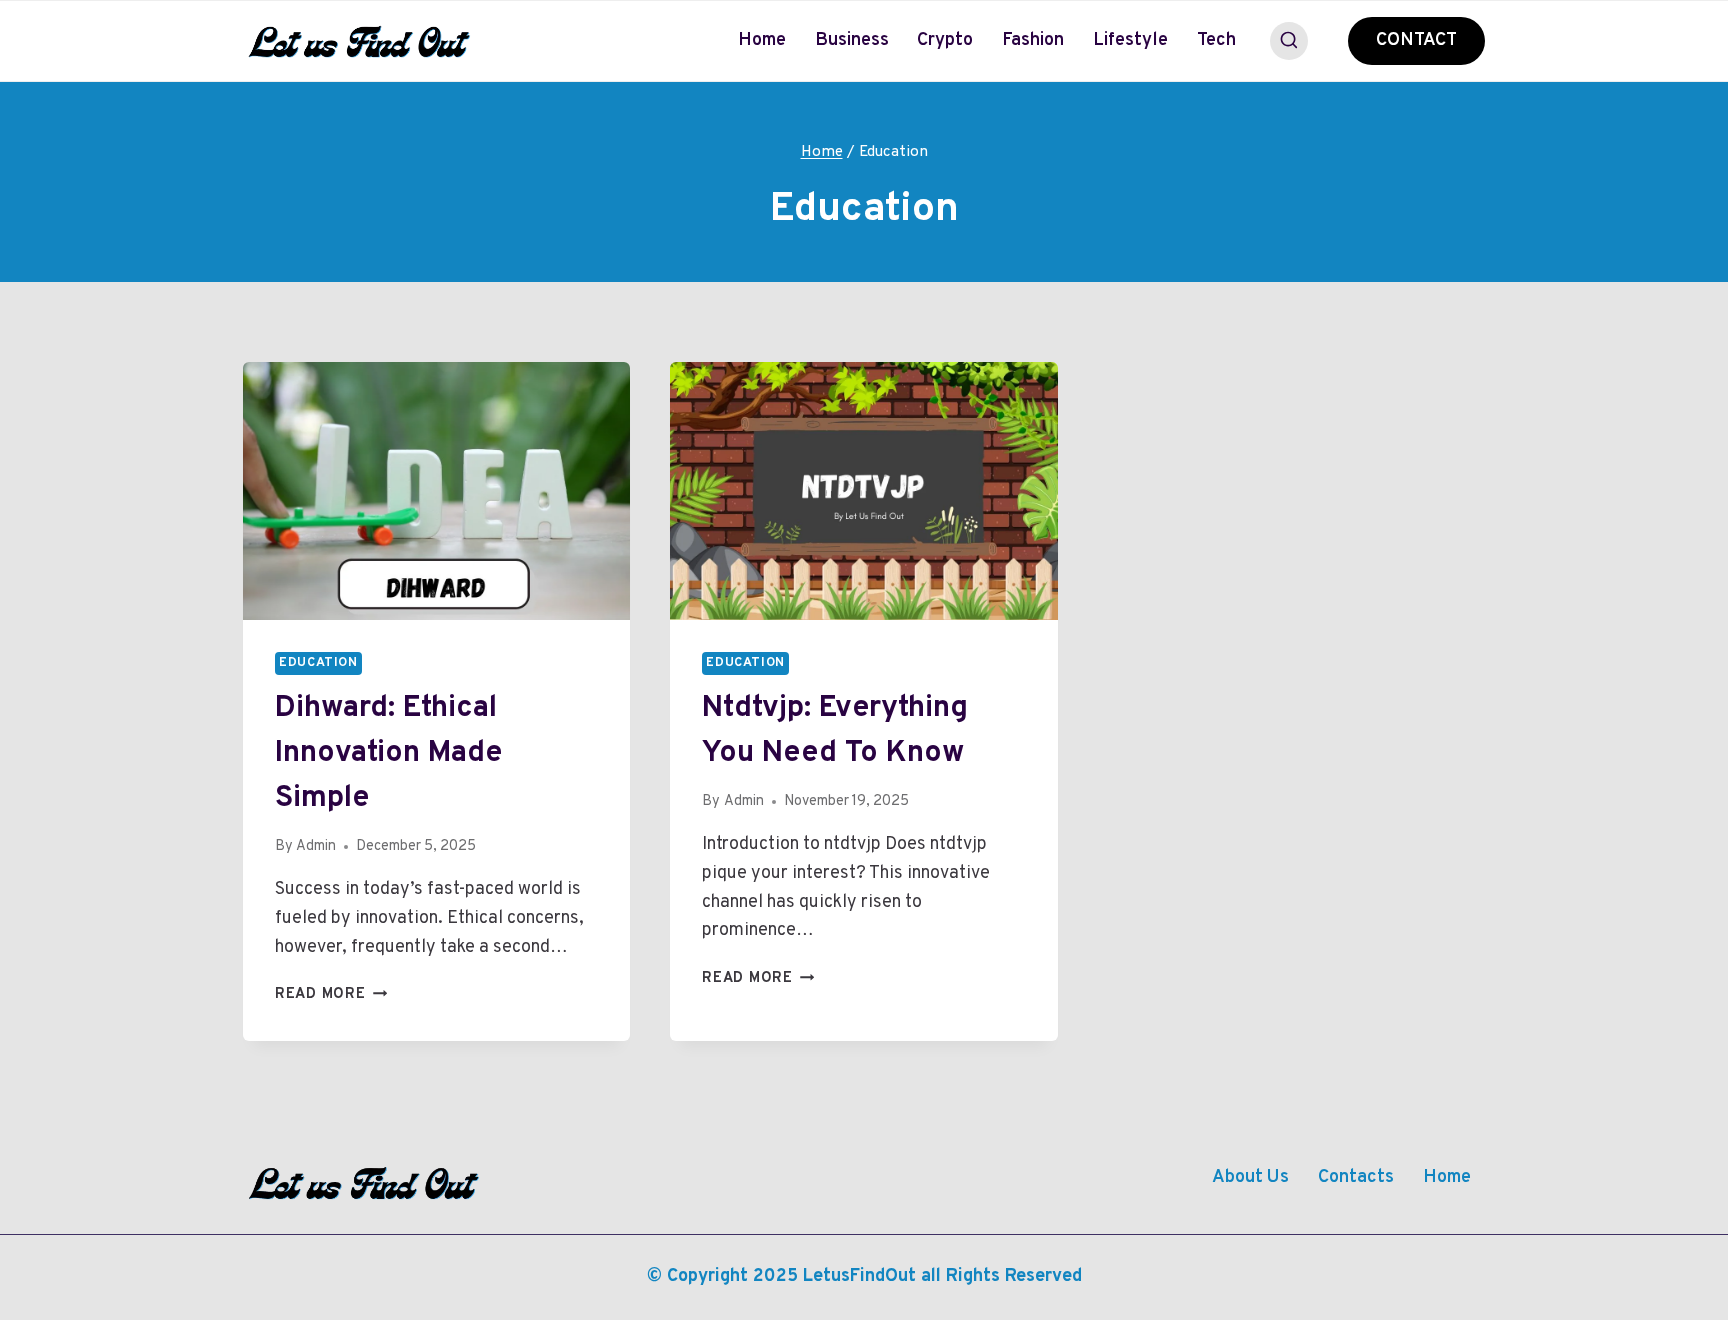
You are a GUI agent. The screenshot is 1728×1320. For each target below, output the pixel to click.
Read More (331, 994)
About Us (1250, 1177)
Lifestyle (1130, 40)
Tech (1216, 40)
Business (852, 40)
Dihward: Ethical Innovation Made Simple (388, 753)
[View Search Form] (1289, 41)
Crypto (945, 40)
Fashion (1033, 40)
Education (318, 663)
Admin (316, 846)
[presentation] (436, 491)
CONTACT (1416, 40)
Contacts (1356, 1177)
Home (762, 40)
